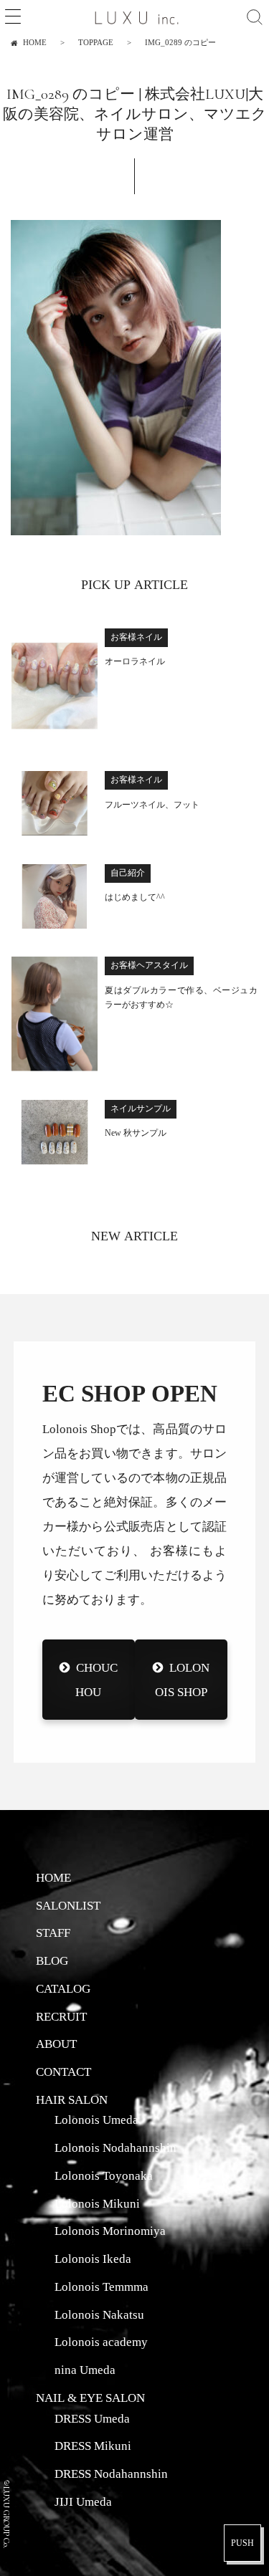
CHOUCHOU (96, 1679)
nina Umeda (85, 2370)
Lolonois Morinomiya (110, 2231)
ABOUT (56, 2044)
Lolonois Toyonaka (104, 2175)
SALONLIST (68, 1905)
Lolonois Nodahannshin (115, 2148)
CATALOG (63, 1988)
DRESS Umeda (92, 2418)
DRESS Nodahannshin (111, 2474)
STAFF (53, 1933)
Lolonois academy (101, 2342)
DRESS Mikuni (93, 2446)
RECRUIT (61, 2016)
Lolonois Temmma (102, 2287)
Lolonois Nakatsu (99, 2314)
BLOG (52, 1960)
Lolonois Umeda (96, 2120)
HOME (53, 1877)
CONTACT (63, 2072)
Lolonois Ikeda (93, 2259)
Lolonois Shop (181, 1679)
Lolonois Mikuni (97, 2203)
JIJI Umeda (83, 2501)
